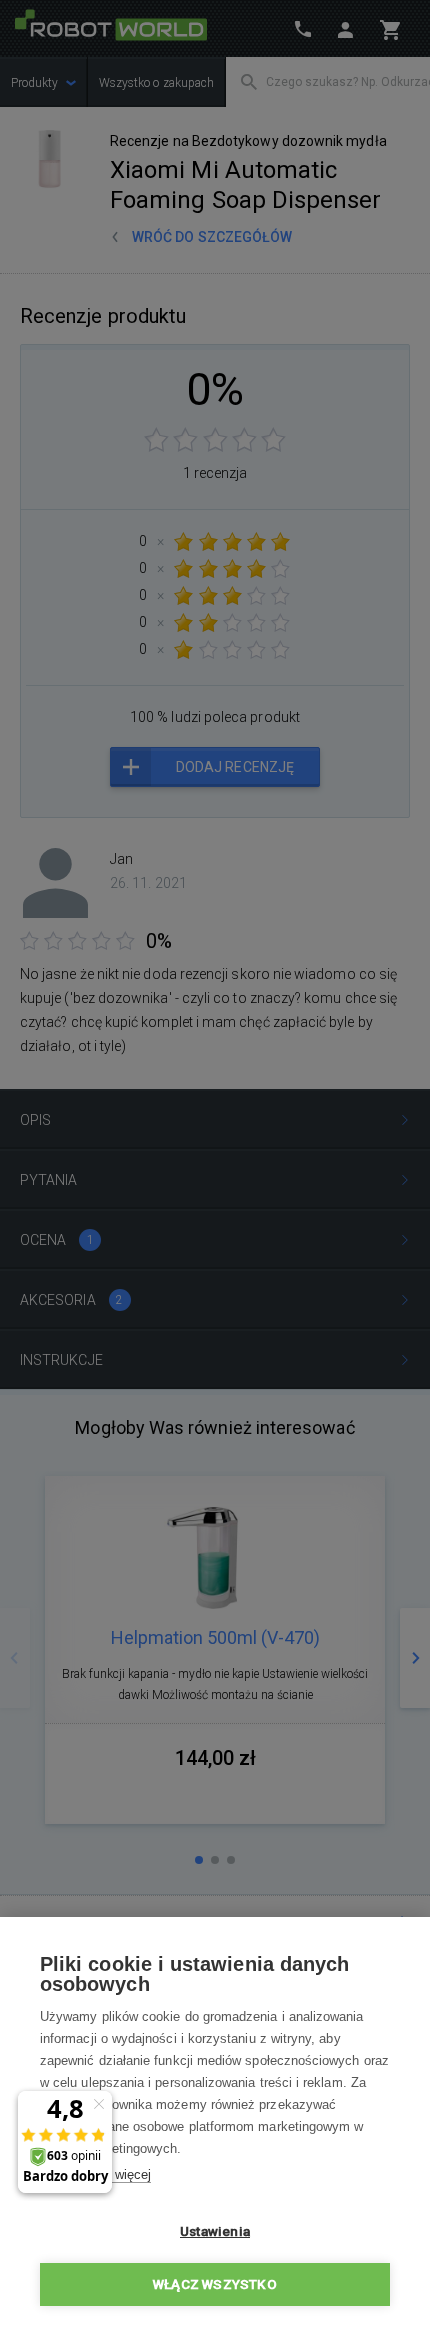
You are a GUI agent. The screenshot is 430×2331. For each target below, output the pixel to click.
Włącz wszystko (215, 2284)
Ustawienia (215, 2231)
